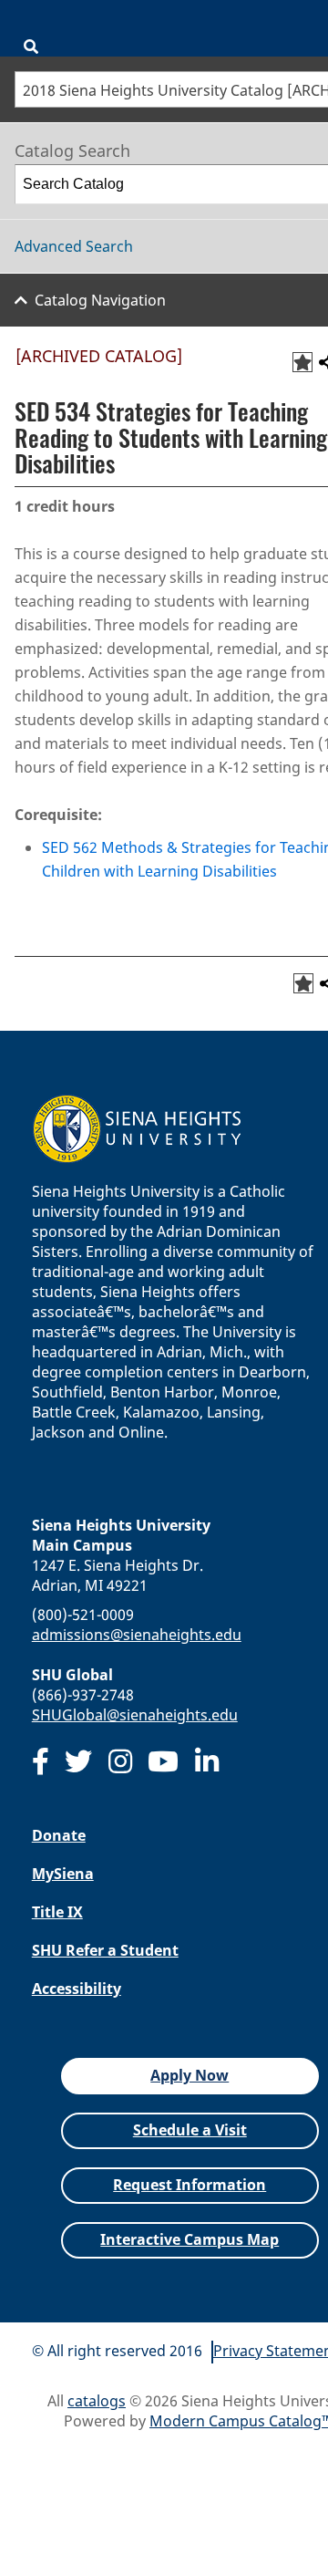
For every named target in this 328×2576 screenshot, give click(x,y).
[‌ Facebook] (41, 1761)
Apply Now (190, 2075)
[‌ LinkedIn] (207, 1761)
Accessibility (77, 1989)
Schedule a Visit (190, 2130)
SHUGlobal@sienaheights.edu (135, 1715)
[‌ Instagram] (120, 1761)
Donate (59, 1835)
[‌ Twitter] (78, 1761)
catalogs (97, 2401)
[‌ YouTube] (163, 1761)
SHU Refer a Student (105, 1950)
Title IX (57, 1912)
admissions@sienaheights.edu (137, 1635)
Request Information (190, 2185)
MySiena (63, 1874)
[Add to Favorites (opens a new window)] (302, 362)
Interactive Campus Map (190, 2239)
